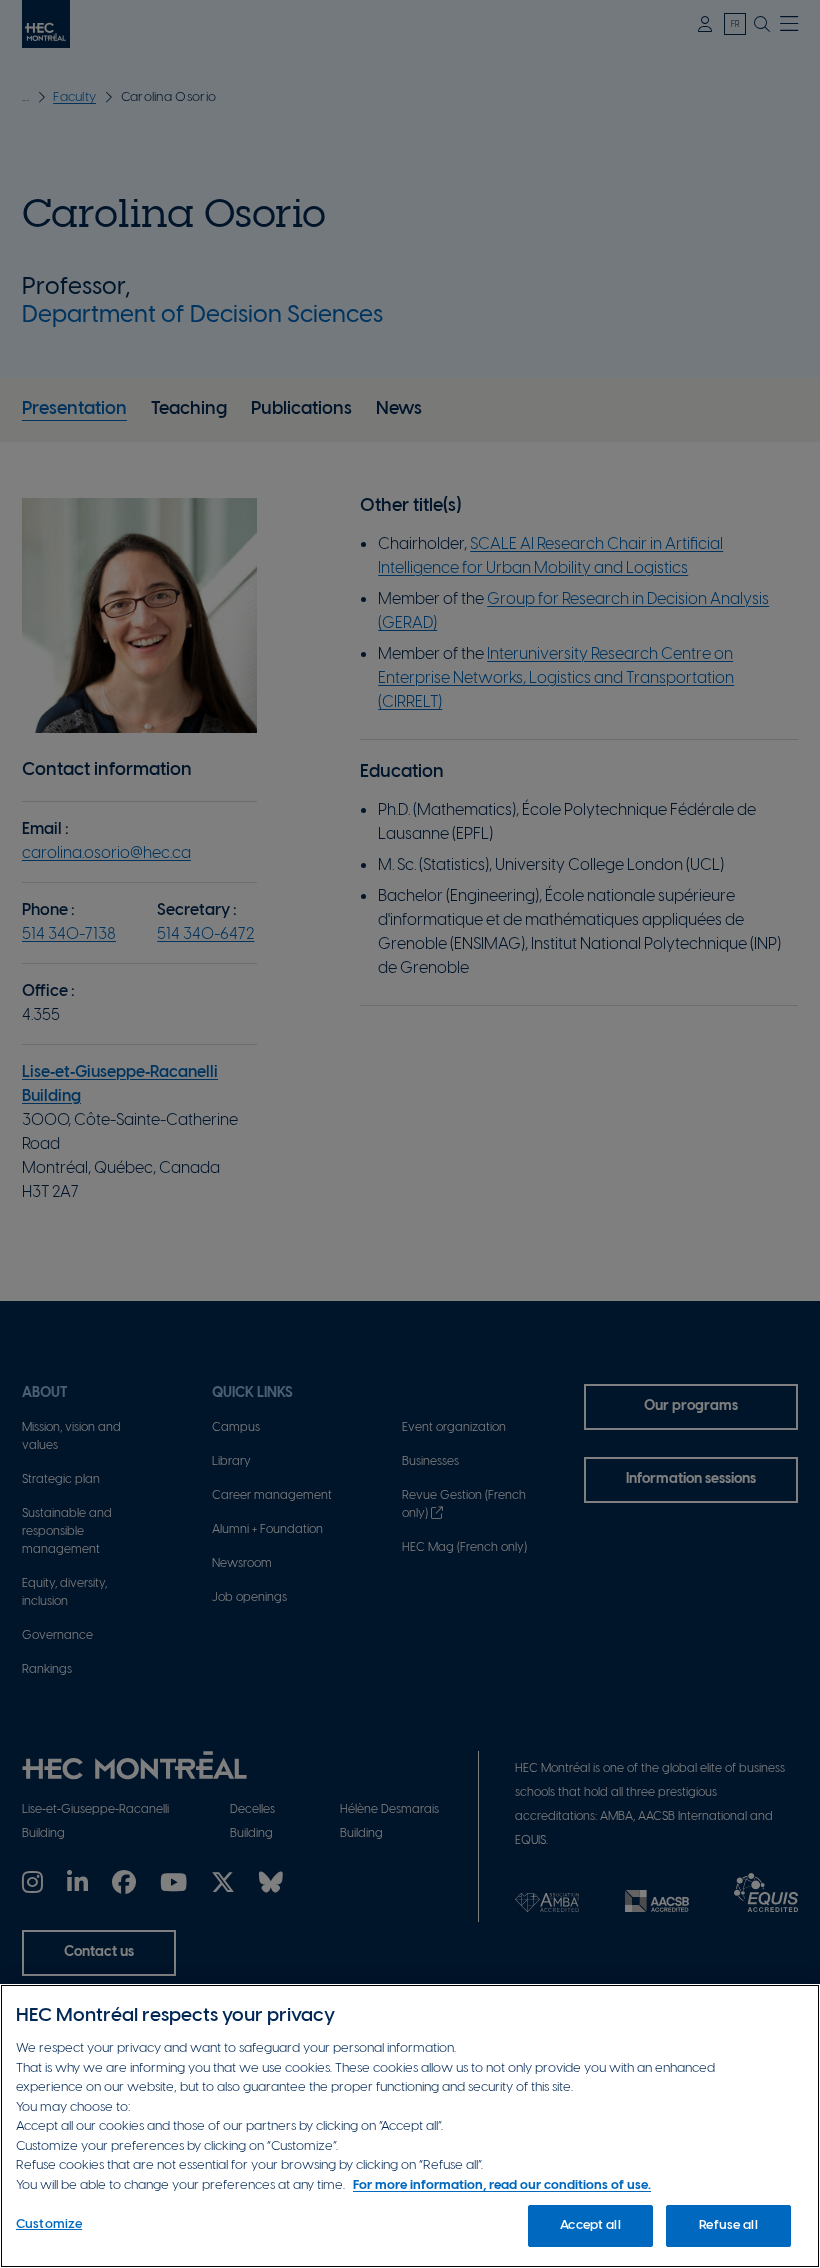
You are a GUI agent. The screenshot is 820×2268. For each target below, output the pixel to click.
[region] (410, 2126)
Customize (49, 2224)
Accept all (590, 2225)
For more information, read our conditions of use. (502, 2185)
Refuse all (728, 2225)
